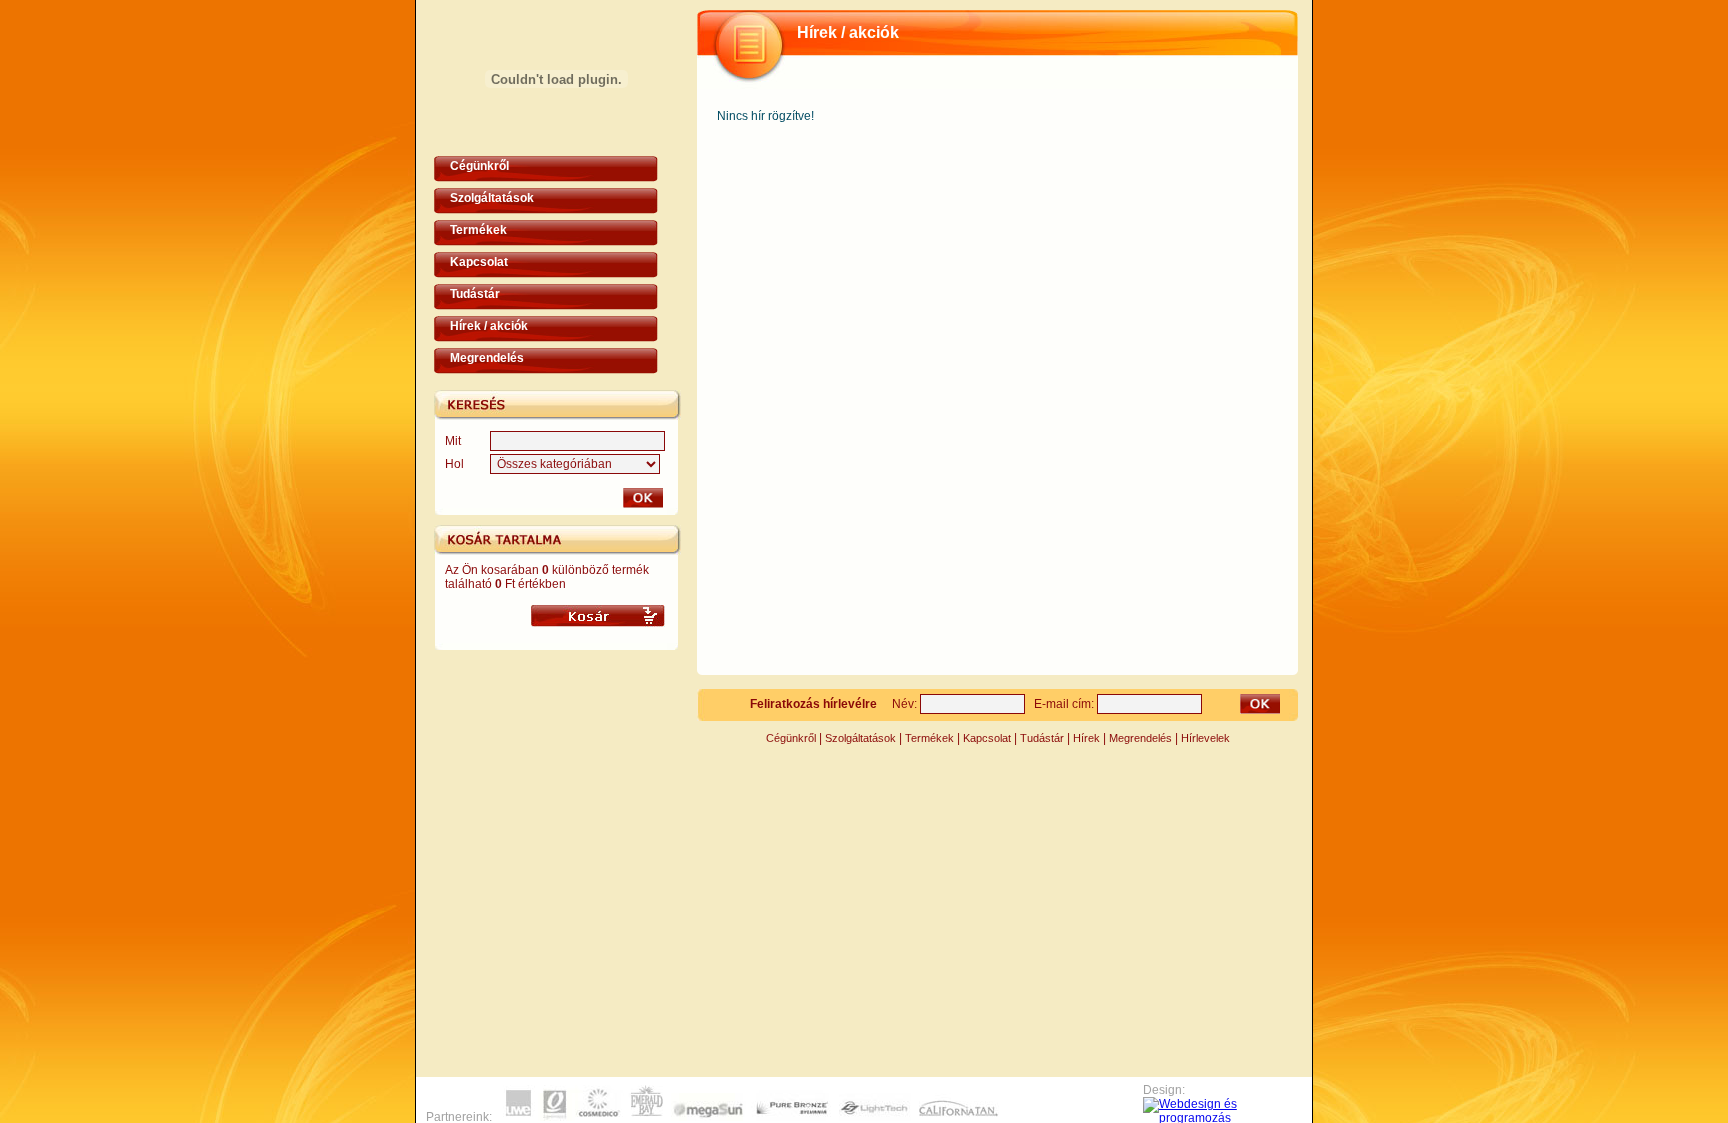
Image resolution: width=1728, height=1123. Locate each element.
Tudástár (475, 294)
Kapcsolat (479, 262)
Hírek (1086, 738)
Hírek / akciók (489, 326)
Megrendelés (487, 358)
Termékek (478, 230)
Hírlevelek (1205, 738)
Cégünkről (479, 166)
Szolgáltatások (492, 198)
